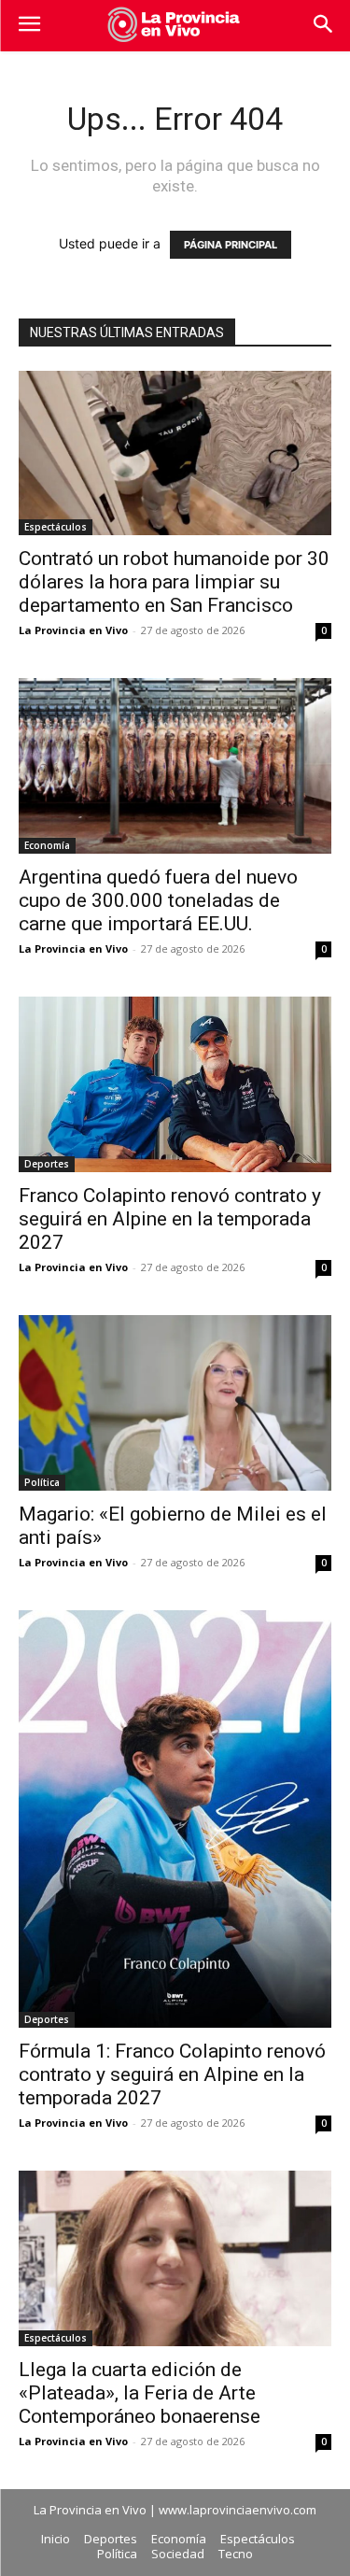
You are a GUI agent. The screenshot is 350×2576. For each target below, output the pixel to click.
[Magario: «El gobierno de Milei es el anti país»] (175, 1403)
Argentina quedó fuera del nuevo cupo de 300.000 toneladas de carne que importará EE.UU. (158, 900)
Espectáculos (56, 527)
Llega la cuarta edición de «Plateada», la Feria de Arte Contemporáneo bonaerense (140, 2393)
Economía (47, 845)
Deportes (47, 1164)
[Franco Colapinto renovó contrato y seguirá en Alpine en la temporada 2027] (175, 1084)
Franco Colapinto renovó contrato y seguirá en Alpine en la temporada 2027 (170, 1219)
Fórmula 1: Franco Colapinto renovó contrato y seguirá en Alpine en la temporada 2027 (172, 2074)
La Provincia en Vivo (73, 630)
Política (42, 1482)
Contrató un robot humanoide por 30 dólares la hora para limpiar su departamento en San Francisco (174, 582)
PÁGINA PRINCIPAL (231, 245)
